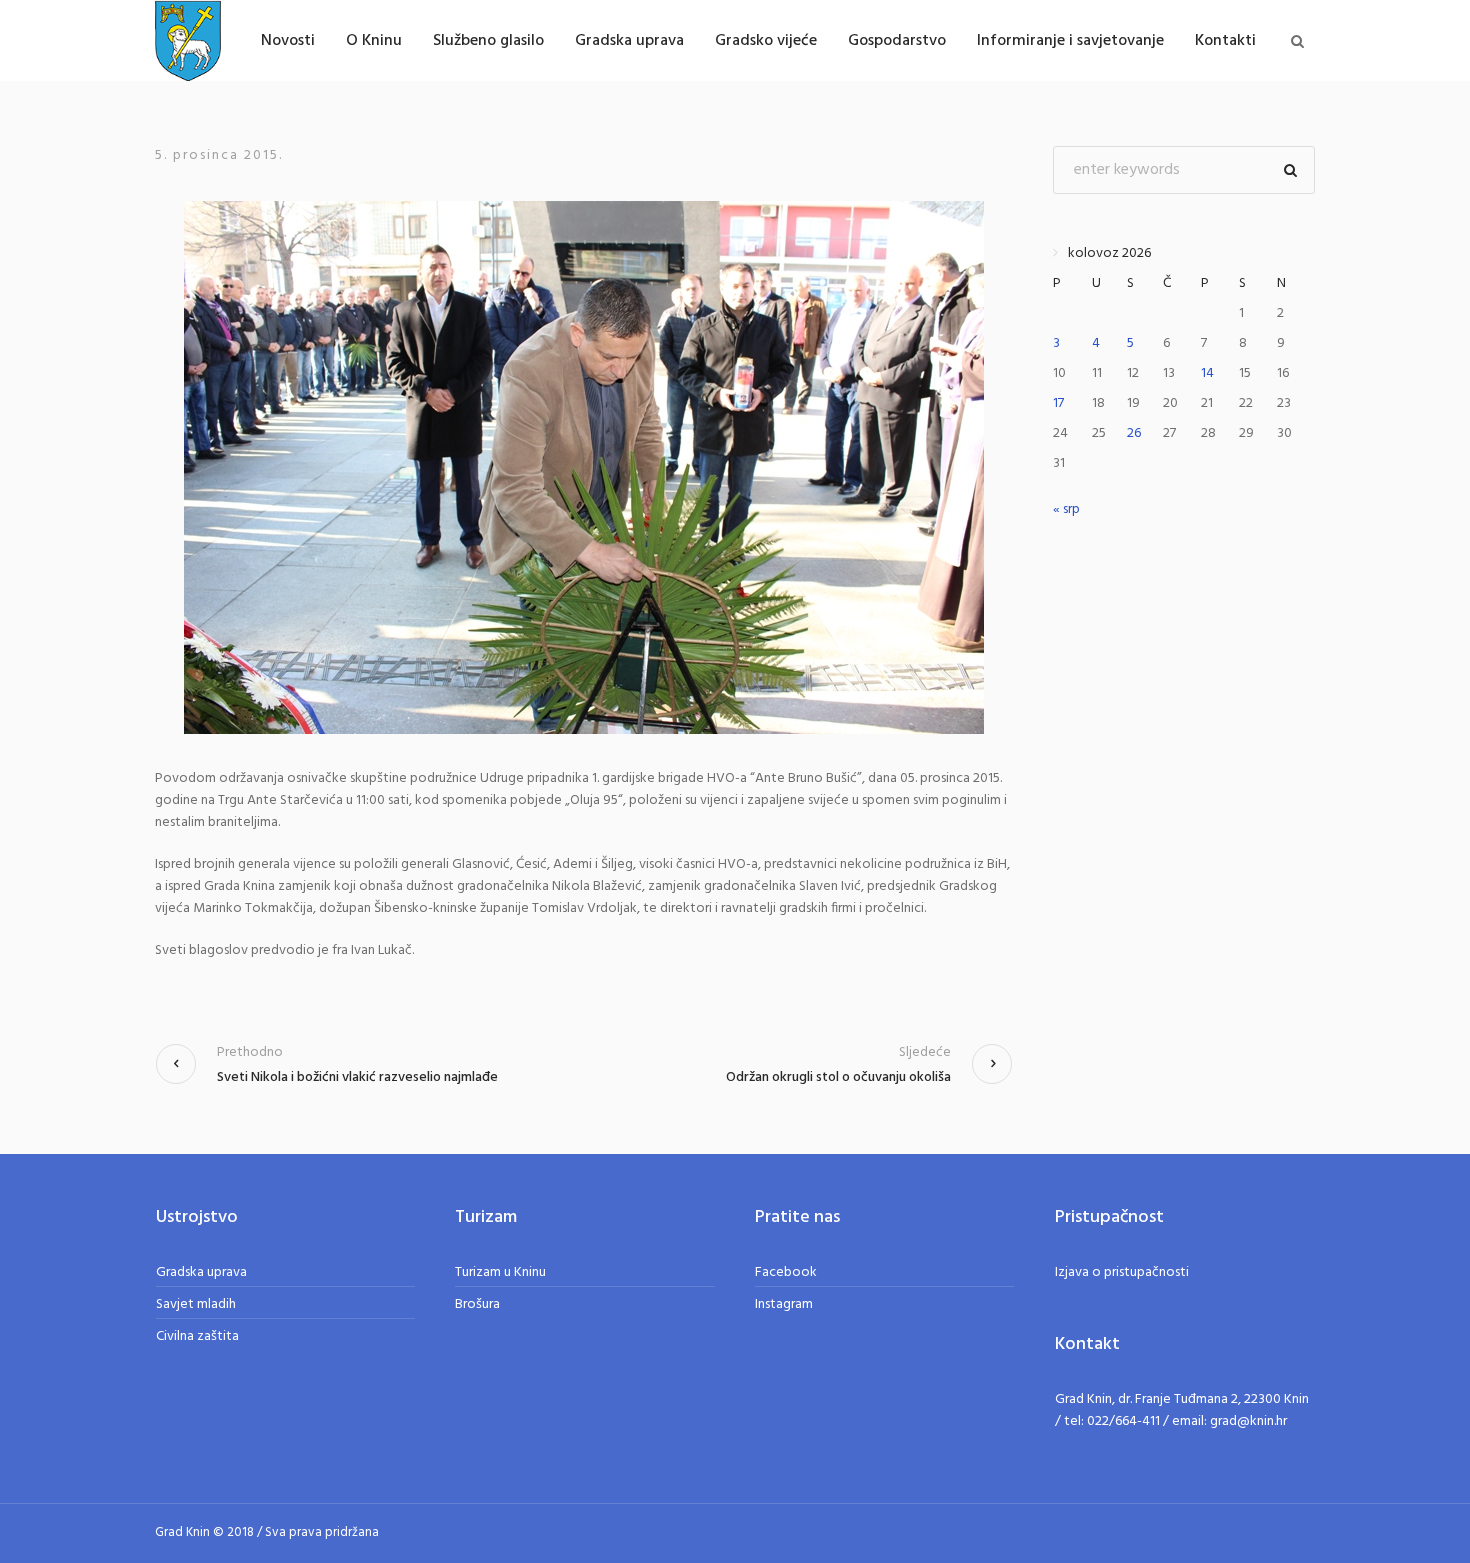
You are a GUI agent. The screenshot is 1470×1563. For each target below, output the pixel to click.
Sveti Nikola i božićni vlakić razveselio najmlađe (357, 1077)
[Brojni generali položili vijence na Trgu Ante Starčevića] (584, 467)
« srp (1066, 509)
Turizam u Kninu (500, 1272)
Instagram (784, 1304)
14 (1207, 373)
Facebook (786, 1272)
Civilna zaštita (197, 1336)
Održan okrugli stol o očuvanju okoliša (838, 1077)
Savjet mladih (196, 1304)
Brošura (477, 1304)
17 (1058, 403)
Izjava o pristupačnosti (1122, 1272)
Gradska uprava (201, 1272)
